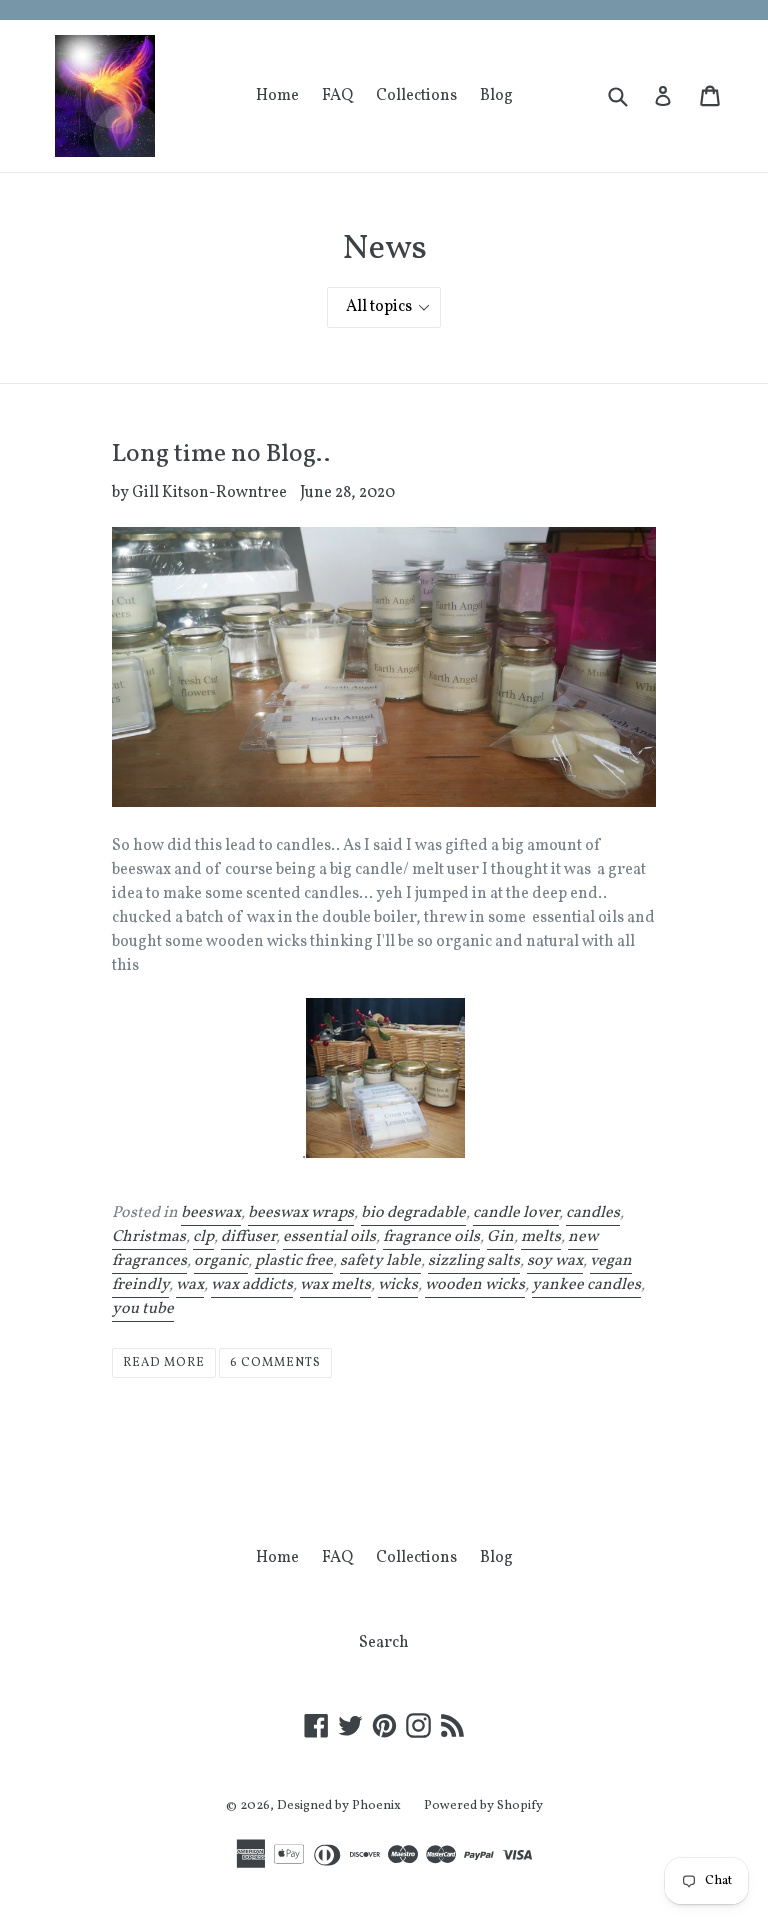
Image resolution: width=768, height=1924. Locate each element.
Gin (500, 1237)
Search (384, 1643)
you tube (143, 1309)
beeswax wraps (301, 1213)
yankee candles (586, 1285)
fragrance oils (431, 1237)
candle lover (516, 1213)
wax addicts (252, 1285)
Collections (416, 96)
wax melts (335, 1285)
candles (593, 1213)
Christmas (149, 1237)
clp (203, 1237)
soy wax (555, 1261)
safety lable (380, 1261)
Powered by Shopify (483, 1806)
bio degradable (413, 1213)
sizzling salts (474, 1261)
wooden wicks (475, 1285)
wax (190, 1285)
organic (221, 1261)
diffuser (248, 1237)
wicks (398, 1285)
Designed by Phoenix (339, 1806)
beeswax (211, 1213)
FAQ (337, 96)
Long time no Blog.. (221, 454)
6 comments (275, 1363)
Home (277, 96)
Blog (496, 96)
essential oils (329, 1237)
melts (541, 1237)
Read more (164, 1363)
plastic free (294, 1261)
